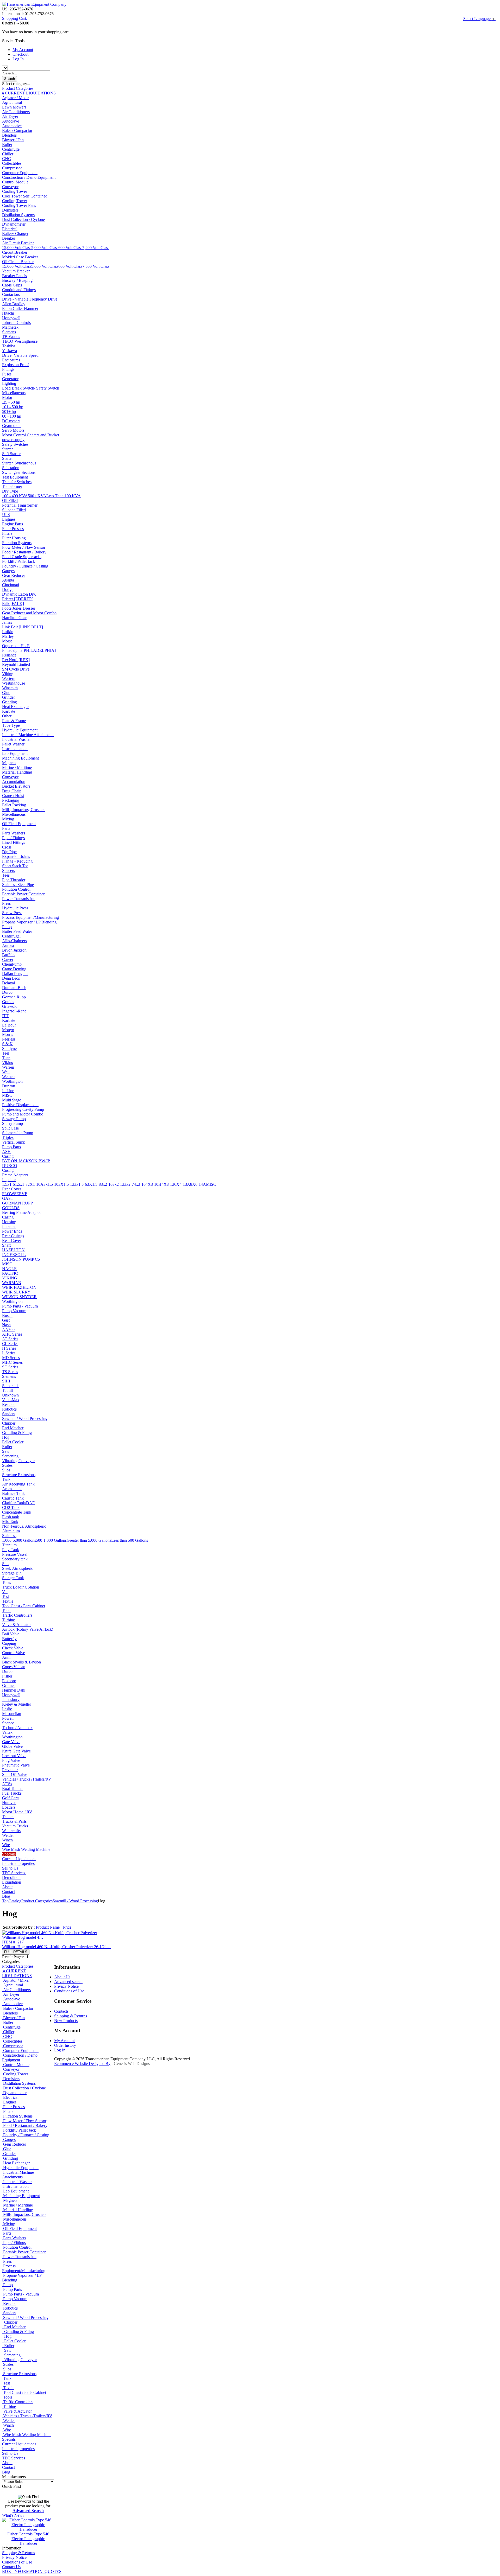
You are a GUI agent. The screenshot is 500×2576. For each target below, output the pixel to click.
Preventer (10, 1770)
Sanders (9, 1414)
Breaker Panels (14, 276)
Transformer (12, 486)
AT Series (10, 1339)
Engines (9, 519)
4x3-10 (140, 1184)
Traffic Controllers (17, 1615)
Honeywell (11, 318)
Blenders (9, 135)
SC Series (10, 1367)
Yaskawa (10, 351)
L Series (9, 1353)
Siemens (9, 332)
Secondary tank (15, 1559)
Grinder (8, 697)
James (7, 622)
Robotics (9, 1409)
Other (7, 716)
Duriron (9, 1086)
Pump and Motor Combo (23, 1114)
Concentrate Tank (17, 1512)
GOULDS (11, 1208)
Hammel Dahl (14, 1690)
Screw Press (12, 913)
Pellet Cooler (13, 1442)
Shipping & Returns (18, 2553)
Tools (7, 1611)
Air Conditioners (16, 112)
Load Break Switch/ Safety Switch (31, 388)
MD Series (11, 1358)
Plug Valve (11, 1760)
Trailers (8, 1817)
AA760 (8, 1330)
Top (5, 1901)
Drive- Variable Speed (20, 355)
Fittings (8, 369)
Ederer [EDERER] (18, 599)
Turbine (8, 1620)
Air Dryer (10, 116)
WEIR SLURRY (16, 1292)
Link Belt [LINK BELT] (23, 627)
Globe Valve (12, 1746)
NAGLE (9, 1269)
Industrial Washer (16, 739)
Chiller (8, 154)
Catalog (15, 1901)
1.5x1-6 (8, 1184)
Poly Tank (11, 1550)
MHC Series (12, 1362)
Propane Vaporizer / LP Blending (29, 922)
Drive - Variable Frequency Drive (30, 299)
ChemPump (12, 964)
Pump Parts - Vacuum (20, 1306)
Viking (8, 674)
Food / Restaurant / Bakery (24, 552)
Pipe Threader (14, 880)
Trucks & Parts (14, 1821)
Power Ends (12, 1231)
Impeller (9, 1180)
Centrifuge (11, 149)
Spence (8, 1723)
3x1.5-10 (51, 1184)
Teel (6, 1053)
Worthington (12, 1081)
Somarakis (11, 1386)
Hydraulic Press (15, 908)
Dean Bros (11, 978)
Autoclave (11, 121)
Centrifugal (11, 936)
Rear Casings (13, 1236)
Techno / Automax (17, 1728)
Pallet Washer (13, 744)
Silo (5, 1564)
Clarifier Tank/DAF (18, 1503)
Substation (11, 468)
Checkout (20, 54)
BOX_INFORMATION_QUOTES (32, 2571)
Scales (7, 1465)
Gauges (8, 571)
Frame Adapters (15, 1175)
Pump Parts (11, 1147)
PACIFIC (10, 1273)
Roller (7, 1447)
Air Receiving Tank (18, 1484)
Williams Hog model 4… (56, 1944)
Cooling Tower (15, 191)
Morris (8, 1034)
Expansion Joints (16, 856)
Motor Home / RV (17, 1812)
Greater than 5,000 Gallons (89, 1540)
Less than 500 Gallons (130, 1540)
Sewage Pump (14, 1119)
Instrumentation (15, 749)
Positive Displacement (20, 1105)
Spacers (8, 871)
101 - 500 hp (13, 407)
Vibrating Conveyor (18, 1461)
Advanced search (68, 1982)
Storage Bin (12, 1573)
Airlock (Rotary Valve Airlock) (28, 1629)
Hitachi (8, 313)
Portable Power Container (23, 894)
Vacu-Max (11, 1400)
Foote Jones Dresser (19, 608)
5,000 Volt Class (45, 248)
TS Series (10, 1372)
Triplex (8, 1137)
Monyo (8, 1030)
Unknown (10, 1395)
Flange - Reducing (17, 861)
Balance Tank (13, 1493)
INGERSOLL (14, 1255)
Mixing (8, 819)
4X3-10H (154, 1184)
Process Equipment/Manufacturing (30, 917)
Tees (6, 875)
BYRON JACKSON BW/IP (26, 1161)
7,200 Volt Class (96, 248)
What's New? (13, 2515)
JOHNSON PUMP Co (21, 1259)
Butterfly (9, 1639)
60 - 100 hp (12, 416)
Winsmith (10, 688)
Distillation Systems (18, 215)
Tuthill (7, 1390)
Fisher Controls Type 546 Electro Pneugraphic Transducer (28, 2539)
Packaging (11, 800)
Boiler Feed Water (17, 931)
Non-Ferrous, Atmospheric (24, 1526)
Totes (7, 1582)
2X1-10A (36, 1184)
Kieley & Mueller (17, 1704)
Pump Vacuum (14, 1311)
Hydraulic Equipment (20, 730)
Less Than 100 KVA (64, 496)
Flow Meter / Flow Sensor (24, 547)
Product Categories (18, 88)
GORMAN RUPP (17, 1203)
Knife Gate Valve (16, 1751)
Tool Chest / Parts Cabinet (24, 1606)
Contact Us (11, 2567)
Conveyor (10, 187)
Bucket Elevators (16, 786)
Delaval (8, 983)
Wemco (8, 1077)
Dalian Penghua (15, 974)
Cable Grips (12, 285)
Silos (6, 1470)
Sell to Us (10, 1868)
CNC (7, 159)
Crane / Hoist (13, 796)
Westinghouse (14, 683)
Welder (8, 1835)
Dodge (8, 589)
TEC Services (14, 1873)
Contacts (61, 2011)
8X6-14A (198, 1184)
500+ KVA (37, 496)
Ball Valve (11, 1634)
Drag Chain (12, 791)
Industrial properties (18, 1863)
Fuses (7, 374)
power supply (13, 440)
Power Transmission (19, 899)
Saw (6, 1451)
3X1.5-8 (94, 1184)
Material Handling (17, 772)
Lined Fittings (14, 842)
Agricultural (12, 102)
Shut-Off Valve (15, 1774)
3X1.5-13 (66, 1184)
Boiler (7, 145)
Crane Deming (14, 969)
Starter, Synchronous (19, 463)
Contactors (11, 294)
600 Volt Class (70, 248)
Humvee (9, 1803)
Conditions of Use (17, 2562)
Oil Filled (10, 500)
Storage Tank (13, 1578)
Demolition (11, 1877)
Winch (7, 1840)
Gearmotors (12, 426)
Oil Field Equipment (19, 824)
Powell (8, 1718)
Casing (8, 1156)
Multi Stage (12, 1100)
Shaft (6, 1245)
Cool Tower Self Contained (25, 196)
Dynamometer (14, 224)
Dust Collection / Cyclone (23, 219)
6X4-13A (182, 1184)
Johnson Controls (16, 323)
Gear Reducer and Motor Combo (29, 613)
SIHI (6, 1381)
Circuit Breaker (15, 252)
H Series (9, 1348)
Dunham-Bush (14, 988)
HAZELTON (13, 1250)
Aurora (8, 945)
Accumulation (14, 782)
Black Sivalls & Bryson (21, 1662)
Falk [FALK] (13, 604)
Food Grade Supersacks (22, 557)
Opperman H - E (16, 646)
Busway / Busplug (17, 280)
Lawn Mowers (14, 107)
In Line (8, 1091)
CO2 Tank (11, 1507)
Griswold (10, 1006)
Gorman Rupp (14, 997)
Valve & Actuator (16, 1625)
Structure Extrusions (19, 1475)
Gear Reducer (14, 575)
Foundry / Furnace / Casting (25, 566)
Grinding (10, 702)
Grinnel (8, 1685)
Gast (6, 1320)
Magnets (9, 763)
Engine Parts (12, 524)
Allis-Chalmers (14, 941)
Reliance (9, 655)
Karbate (9, 711)
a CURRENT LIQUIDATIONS (29, 93)
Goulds (8, 1002)
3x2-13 (118, 1184)
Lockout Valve (14, 1756)
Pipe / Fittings (13, 838)
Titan (6, 1058)
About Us (62, 1977)
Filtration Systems (17, 543)
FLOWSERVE (15, 1194)
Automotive (12, 126)
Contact (8, 1892)
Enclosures (11, 360)
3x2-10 (107, 1184)
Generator (10, 379)
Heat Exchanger (15, 707)
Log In (18, 59)
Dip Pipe (9, 852)
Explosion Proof (15, 365)
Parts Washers (14, 833)
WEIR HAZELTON (19, 1287)
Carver (8, 959)
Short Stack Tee (15, 866)
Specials (9, 1854)
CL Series (10, 1344)
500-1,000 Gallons (51, 1540)
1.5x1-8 (21, 1184)
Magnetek (10, 327)
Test (5, 1596)
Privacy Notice (14, 2557)
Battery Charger (15, 234)
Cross (7, 847)
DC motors (11, 421)
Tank (6, 1479)
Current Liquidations (19, 1859)
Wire (6, 1845)
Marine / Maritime (17, 767)
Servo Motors (13, 430)
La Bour (9, 1025)
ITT (5, 1016)
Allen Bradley (14, 304)
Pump (7, 927)
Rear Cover (12, 1189)
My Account (23, 50)
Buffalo (8, 955)
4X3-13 (168, 1184)
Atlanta (8, 580)
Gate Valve (11, 1742)
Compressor (12, 168)
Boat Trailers (13, 1788)
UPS (6, 515)
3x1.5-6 (81, 1184)
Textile (8, 1601)
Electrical (10, 229)
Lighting (9, 383)
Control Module (15, 182)
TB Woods (11, 337)
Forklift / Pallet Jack (18, 561)
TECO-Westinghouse (20, 341)
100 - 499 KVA (15, 496)
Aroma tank (12, 1489)
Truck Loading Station (21, 1587)
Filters (7, 533)
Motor (7, 397)
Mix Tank (10, 1522)
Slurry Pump (12, 1123)
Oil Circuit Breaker (18, 262)
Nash (6, 1325)
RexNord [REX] (16, 660)
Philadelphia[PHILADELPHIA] (29, 650)
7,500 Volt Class (96, 266)
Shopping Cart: (15, 18)
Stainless (9, 1536)
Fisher (7, 1676)
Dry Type (10, 491)
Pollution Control (16, 889)
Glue (6, 693)
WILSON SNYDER (19, 1297)
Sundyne (9, 1048)
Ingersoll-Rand (14, 1011)
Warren (8, 1067)
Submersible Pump (18, 1133)
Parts (6, 828)
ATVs (7, 1784)
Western (9, 678)
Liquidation (12, 1882)
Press (6, 903)
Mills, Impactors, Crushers (24, 810)
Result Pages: (13, 1957)
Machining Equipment (20, 758)
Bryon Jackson (14, 950)
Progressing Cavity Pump (23, 1109)
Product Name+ (49, 1927)
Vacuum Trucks (15, 1826)
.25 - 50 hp (11, 402)
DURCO (10, 1166)
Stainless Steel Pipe (18, 885)
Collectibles (12, 163)
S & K (7, 1044)
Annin (7, 1657)
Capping (9, 1643)
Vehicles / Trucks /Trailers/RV (27, 1779)
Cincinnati (11, 585)
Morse (7, 641)
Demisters (10, 210)
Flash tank (11, 1517)
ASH (6, 1152)
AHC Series (12, 1334)
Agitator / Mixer (15, 98)
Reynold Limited (16, 664)
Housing (9, 1222)
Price (67, 1927)
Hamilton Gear (14, 618)
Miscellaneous (14, 393)
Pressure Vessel (15, 1554)
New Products (66, 2021)
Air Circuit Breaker (18, 243)
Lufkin (8, 632)
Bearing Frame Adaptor (21, 1212)
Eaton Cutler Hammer (20, 308)
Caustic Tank (13, 1498)
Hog (6, 1437)
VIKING (10, 1278)
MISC (7, 1095)
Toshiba (9, 346)
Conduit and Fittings (19, 290)
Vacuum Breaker (16, 271)
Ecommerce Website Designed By (82, 2064)
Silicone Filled (14, 510)
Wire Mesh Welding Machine (26, 1849)
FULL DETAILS (16, 1952)
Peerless (9, 1039)
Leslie (7, 1709)
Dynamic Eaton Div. (19, 594)
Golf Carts (11, 1798)
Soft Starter (11, 454)
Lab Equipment (15, 753)
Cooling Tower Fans (19, 205)
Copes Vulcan (14, 1667)
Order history (65, 2045)
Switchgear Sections (19, 472)
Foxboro (9, 1681)
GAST (8, 1198)
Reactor (8, 1404)
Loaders (9, 1807)
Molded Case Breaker (20, 257)
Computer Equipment (20, 173)
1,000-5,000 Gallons (19, 1540)
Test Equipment (15, 477)
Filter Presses (13, 529)
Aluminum (11, 1531)
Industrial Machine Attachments (28, 735)
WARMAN (12, 1283)
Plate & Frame (14, 721)
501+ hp (9, 412)
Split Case (10, 1128)
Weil (6, 1072)
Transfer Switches (17, 482)
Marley (8, 636)
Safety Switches (15, 444)
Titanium (9, 1545)
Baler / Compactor (17, 130)
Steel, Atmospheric (18, 1568)
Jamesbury (11, 1700)
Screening (10, 1456)
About (7, 1887)
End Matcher (13, 1428)
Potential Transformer (20, 505)
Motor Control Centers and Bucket (31, 435)
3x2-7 (129, 1184)
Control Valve (14, 1653)
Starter (7, 449)
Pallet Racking (14, 805)
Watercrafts (11, 1831)
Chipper (9, 1423)
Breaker (9, 238)
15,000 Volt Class (17, 248)
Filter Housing (14, 538)
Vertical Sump (14, 1142)
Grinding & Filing (17, 1433)
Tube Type (11, 725)
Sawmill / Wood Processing (25, 1418)
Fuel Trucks (12, 1793)
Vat (5, 1592)
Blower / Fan (13, 140)
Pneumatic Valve (16, 1765)
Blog (6, 1896)
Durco (7, 992)
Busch (7, 1315)
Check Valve (13, 1648)
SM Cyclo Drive (16, 669)
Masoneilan (12, 1714)
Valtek (7, 1732)
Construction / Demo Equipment (29, 177)
